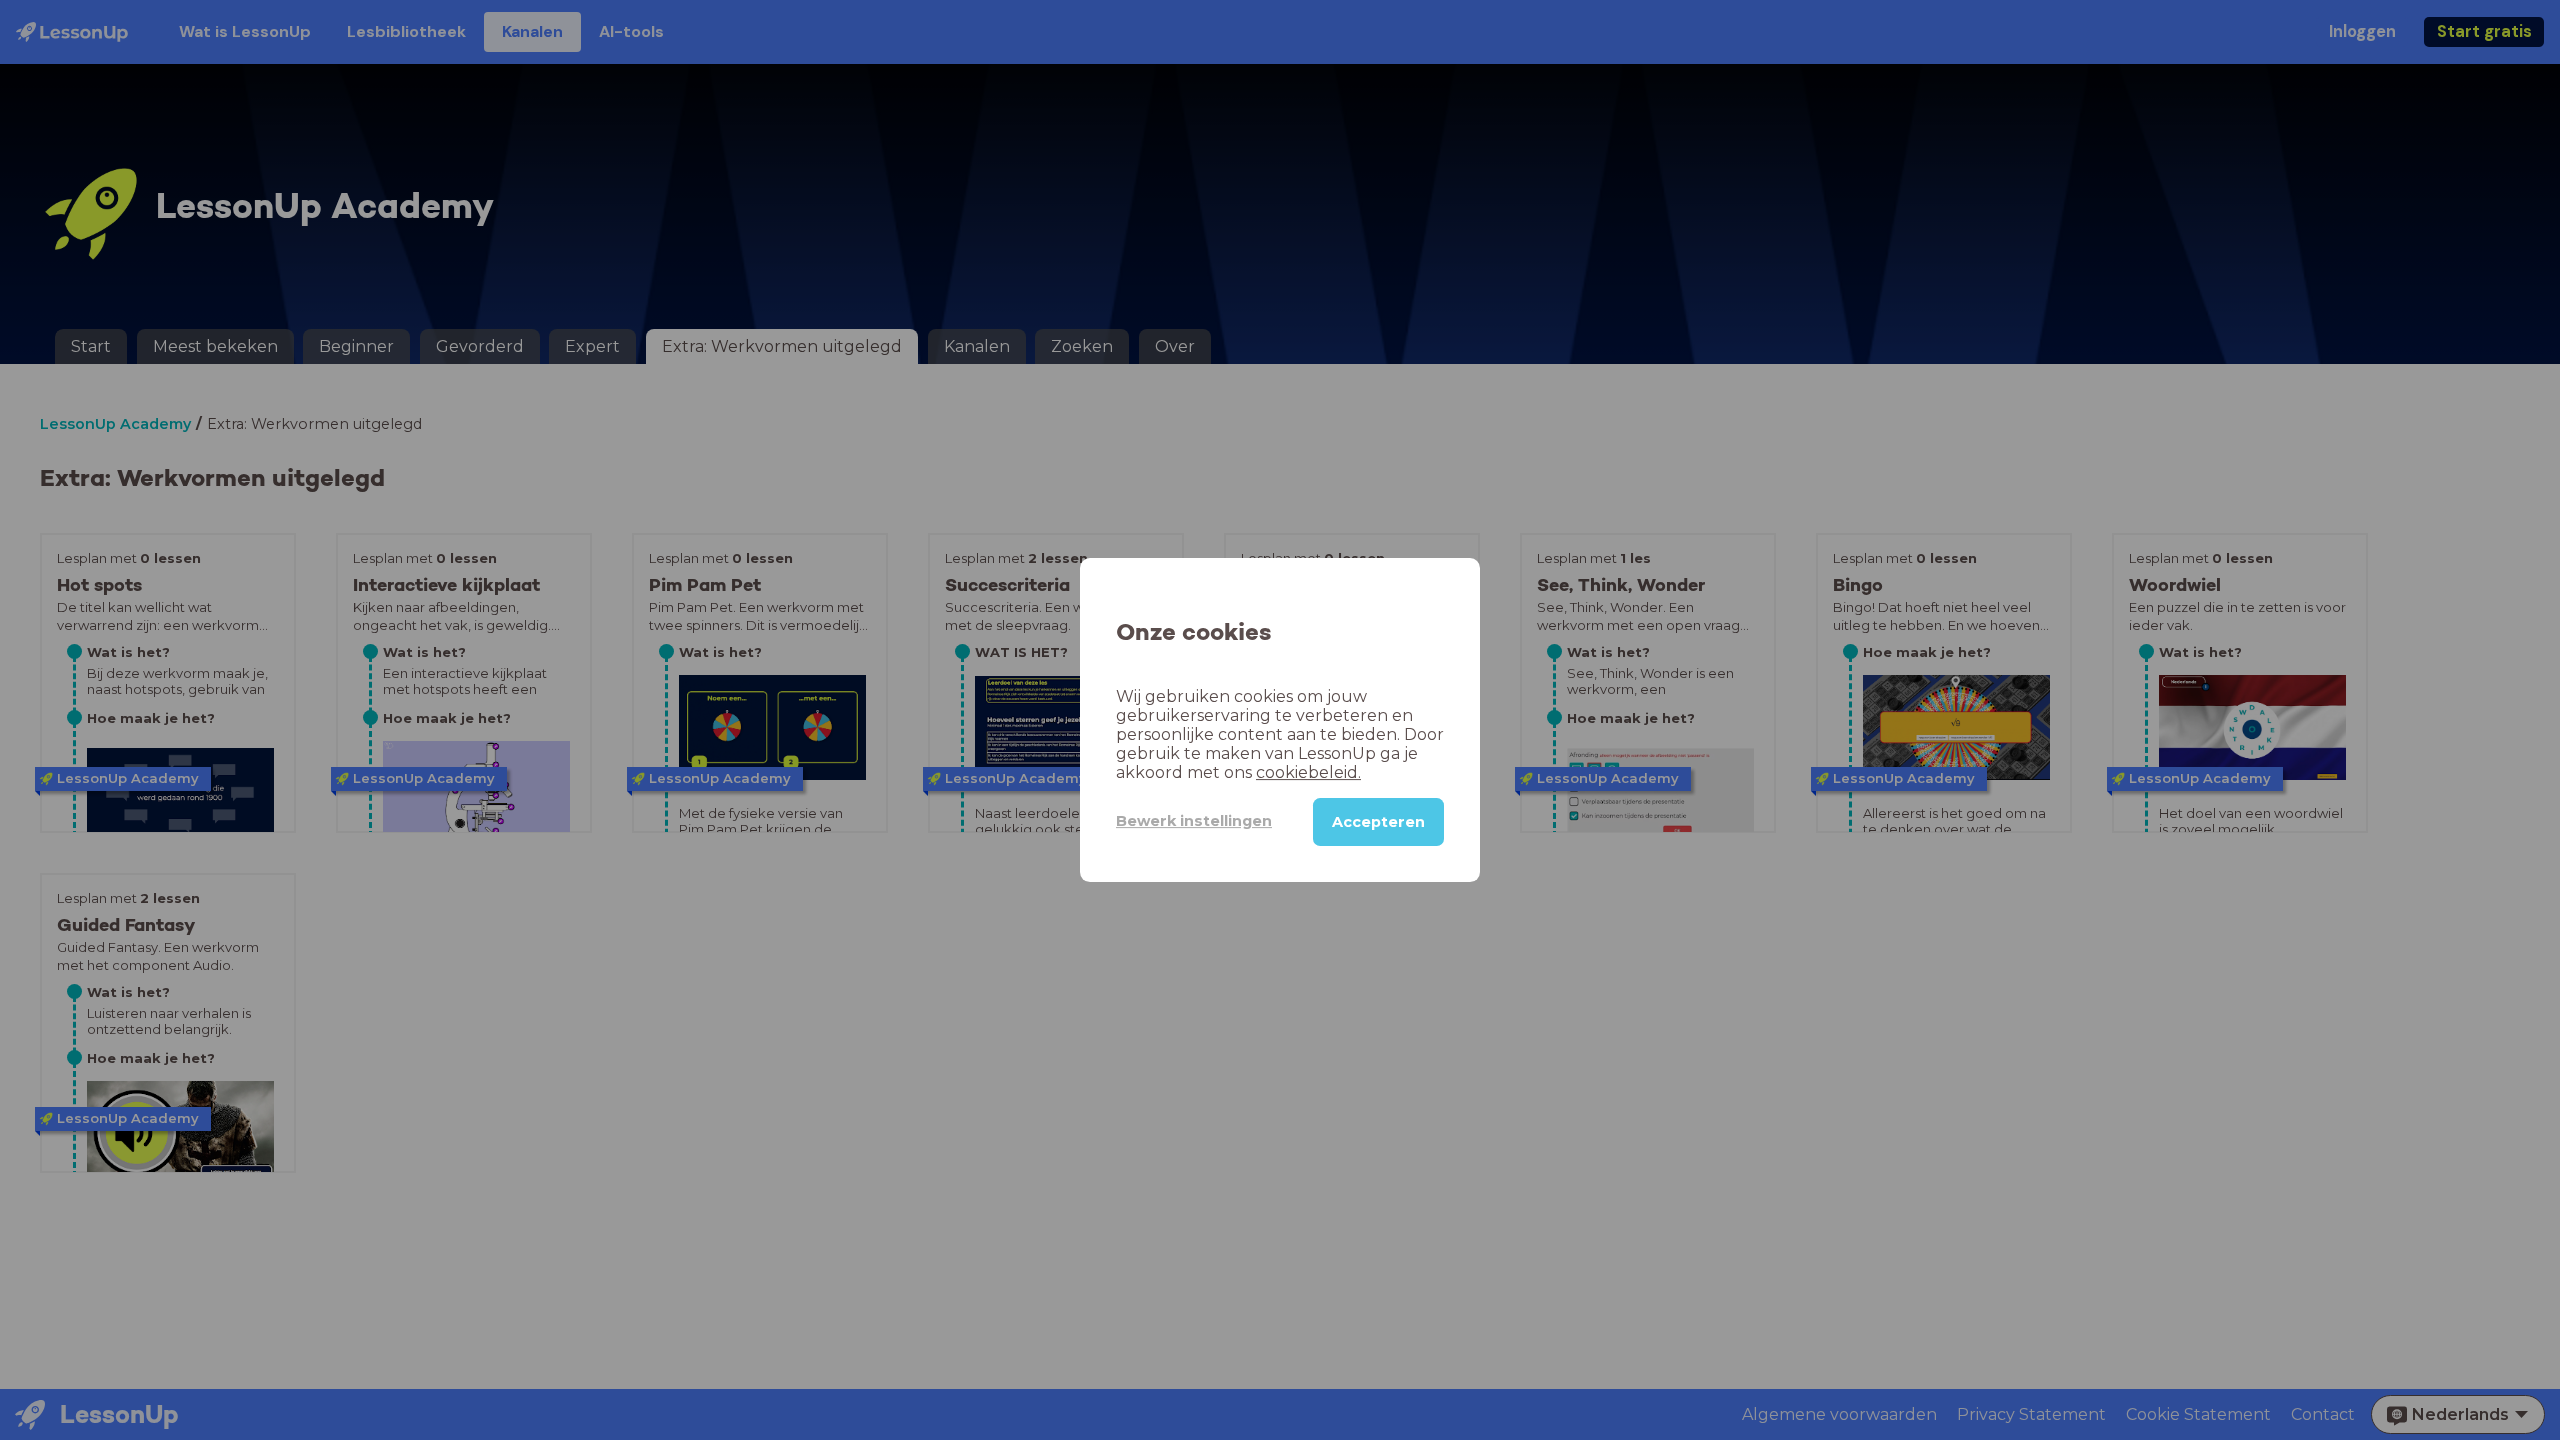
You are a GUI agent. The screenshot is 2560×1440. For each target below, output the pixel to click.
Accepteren (1378, 822)
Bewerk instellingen (1194, 821)
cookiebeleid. (1308, 772)
